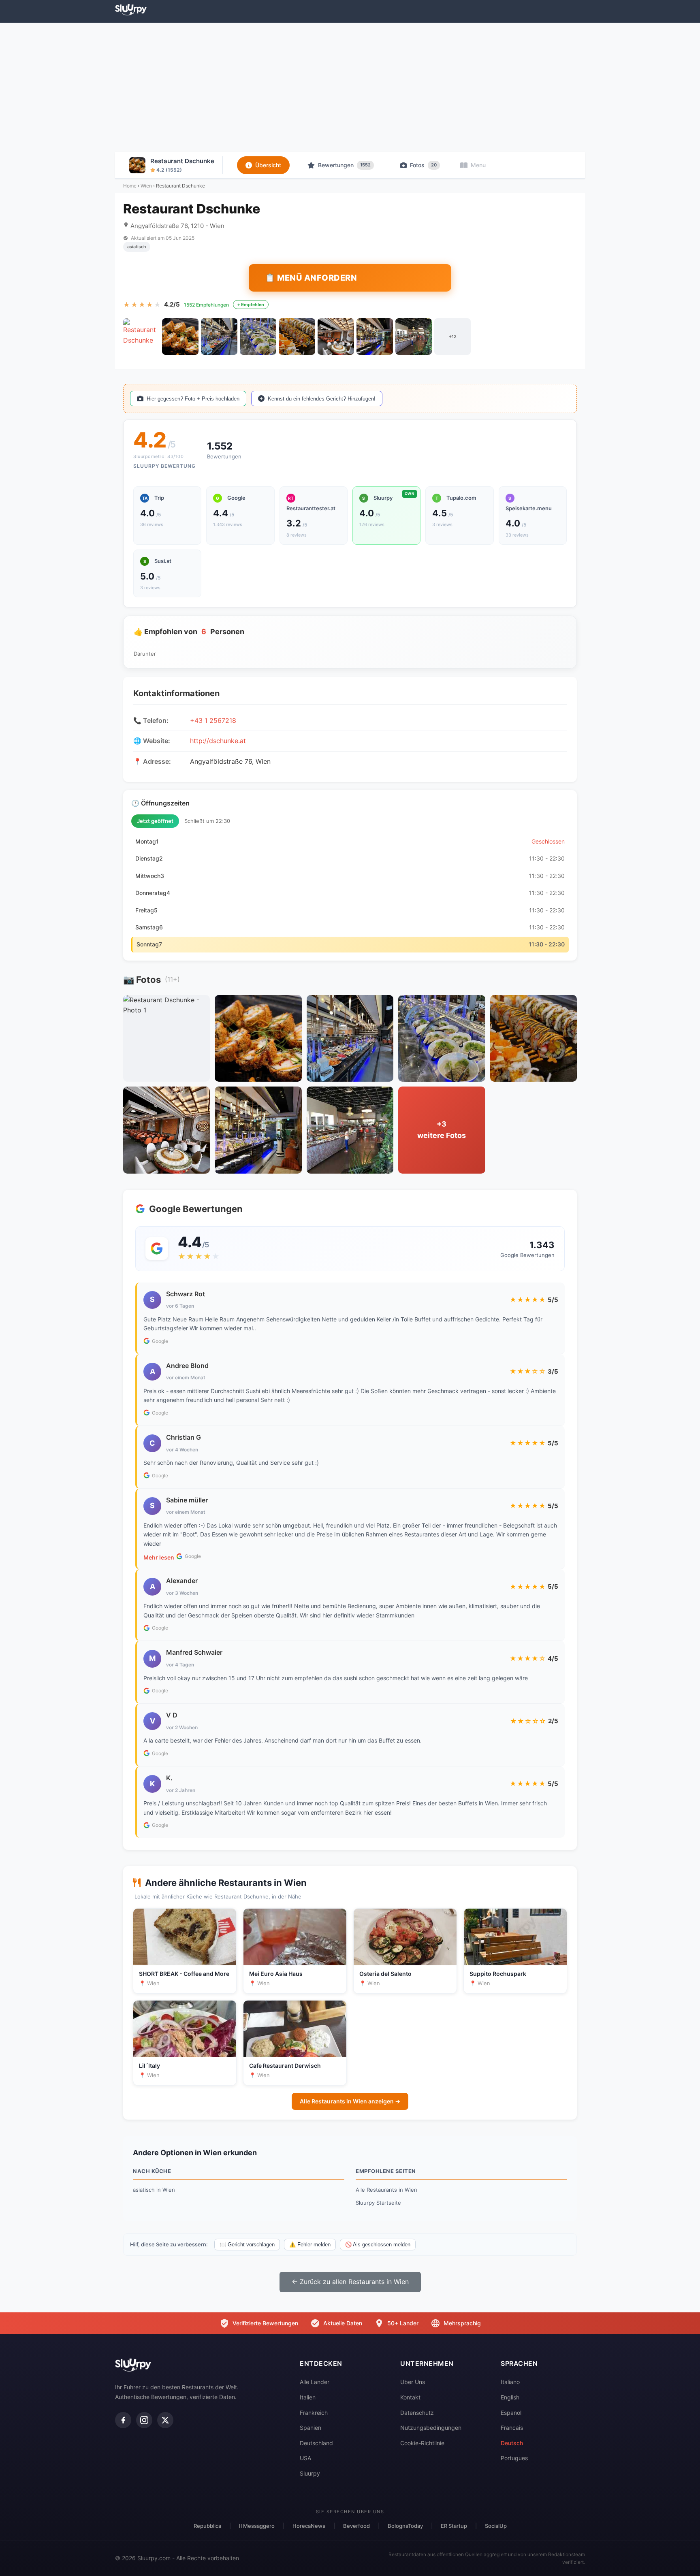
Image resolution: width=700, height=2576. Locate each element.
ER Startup (454, 2526)
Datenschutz (417, 2413)
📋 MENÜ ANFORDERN (311, 278)
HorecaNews (309, 2526)
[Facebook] (123, 2420)
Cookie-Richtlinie (422, 2443)
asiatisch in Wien (154, 2190)
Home (130, 186)
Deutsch (512, 2443)
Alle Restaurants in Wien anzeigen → (350, 2101)
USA (305, 2458)
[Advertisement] (350, 87)
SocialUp (496, 2526)
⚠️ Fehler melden (310, 2245)
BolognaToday (405, 2526)
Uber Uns (413, 2382)
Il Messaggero (257, 2526)
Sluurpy (310, 2473)
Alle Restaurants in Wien (386, 2190)
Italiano (510, 2382)
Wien (146, 186)
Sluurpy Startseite (378, 2203)
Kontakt (410, 2397)
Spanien (311, 2428)
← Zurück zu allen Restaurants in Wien (350, 2282)
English (510, 2397)
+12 (453, 337)
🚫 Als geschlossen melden (378, 2245)
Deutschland (316, 2443)
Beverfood (356, 2526)
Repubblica (207, 2526)
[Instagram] (144, 2420)
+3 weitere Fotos (442, 1130)
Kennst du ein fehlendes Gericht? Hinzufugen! (322, 399)
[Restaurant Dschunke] (141, 337)
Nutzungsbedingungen (431, 2428)
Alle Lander (315, 2382)
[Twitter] (165, 2420)
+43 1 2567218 (213, 720)
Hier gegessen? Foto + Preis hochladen (193, 399)
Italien (308, 2397)
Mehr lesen (159, 1557)
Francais (512, 2428)
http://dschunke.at (218, 741)
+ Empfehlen (251, 305)
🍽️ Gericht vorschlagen (247, 2245)
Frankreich (314, 2413)
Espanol (511, 2413)
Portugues (514, 2458)
